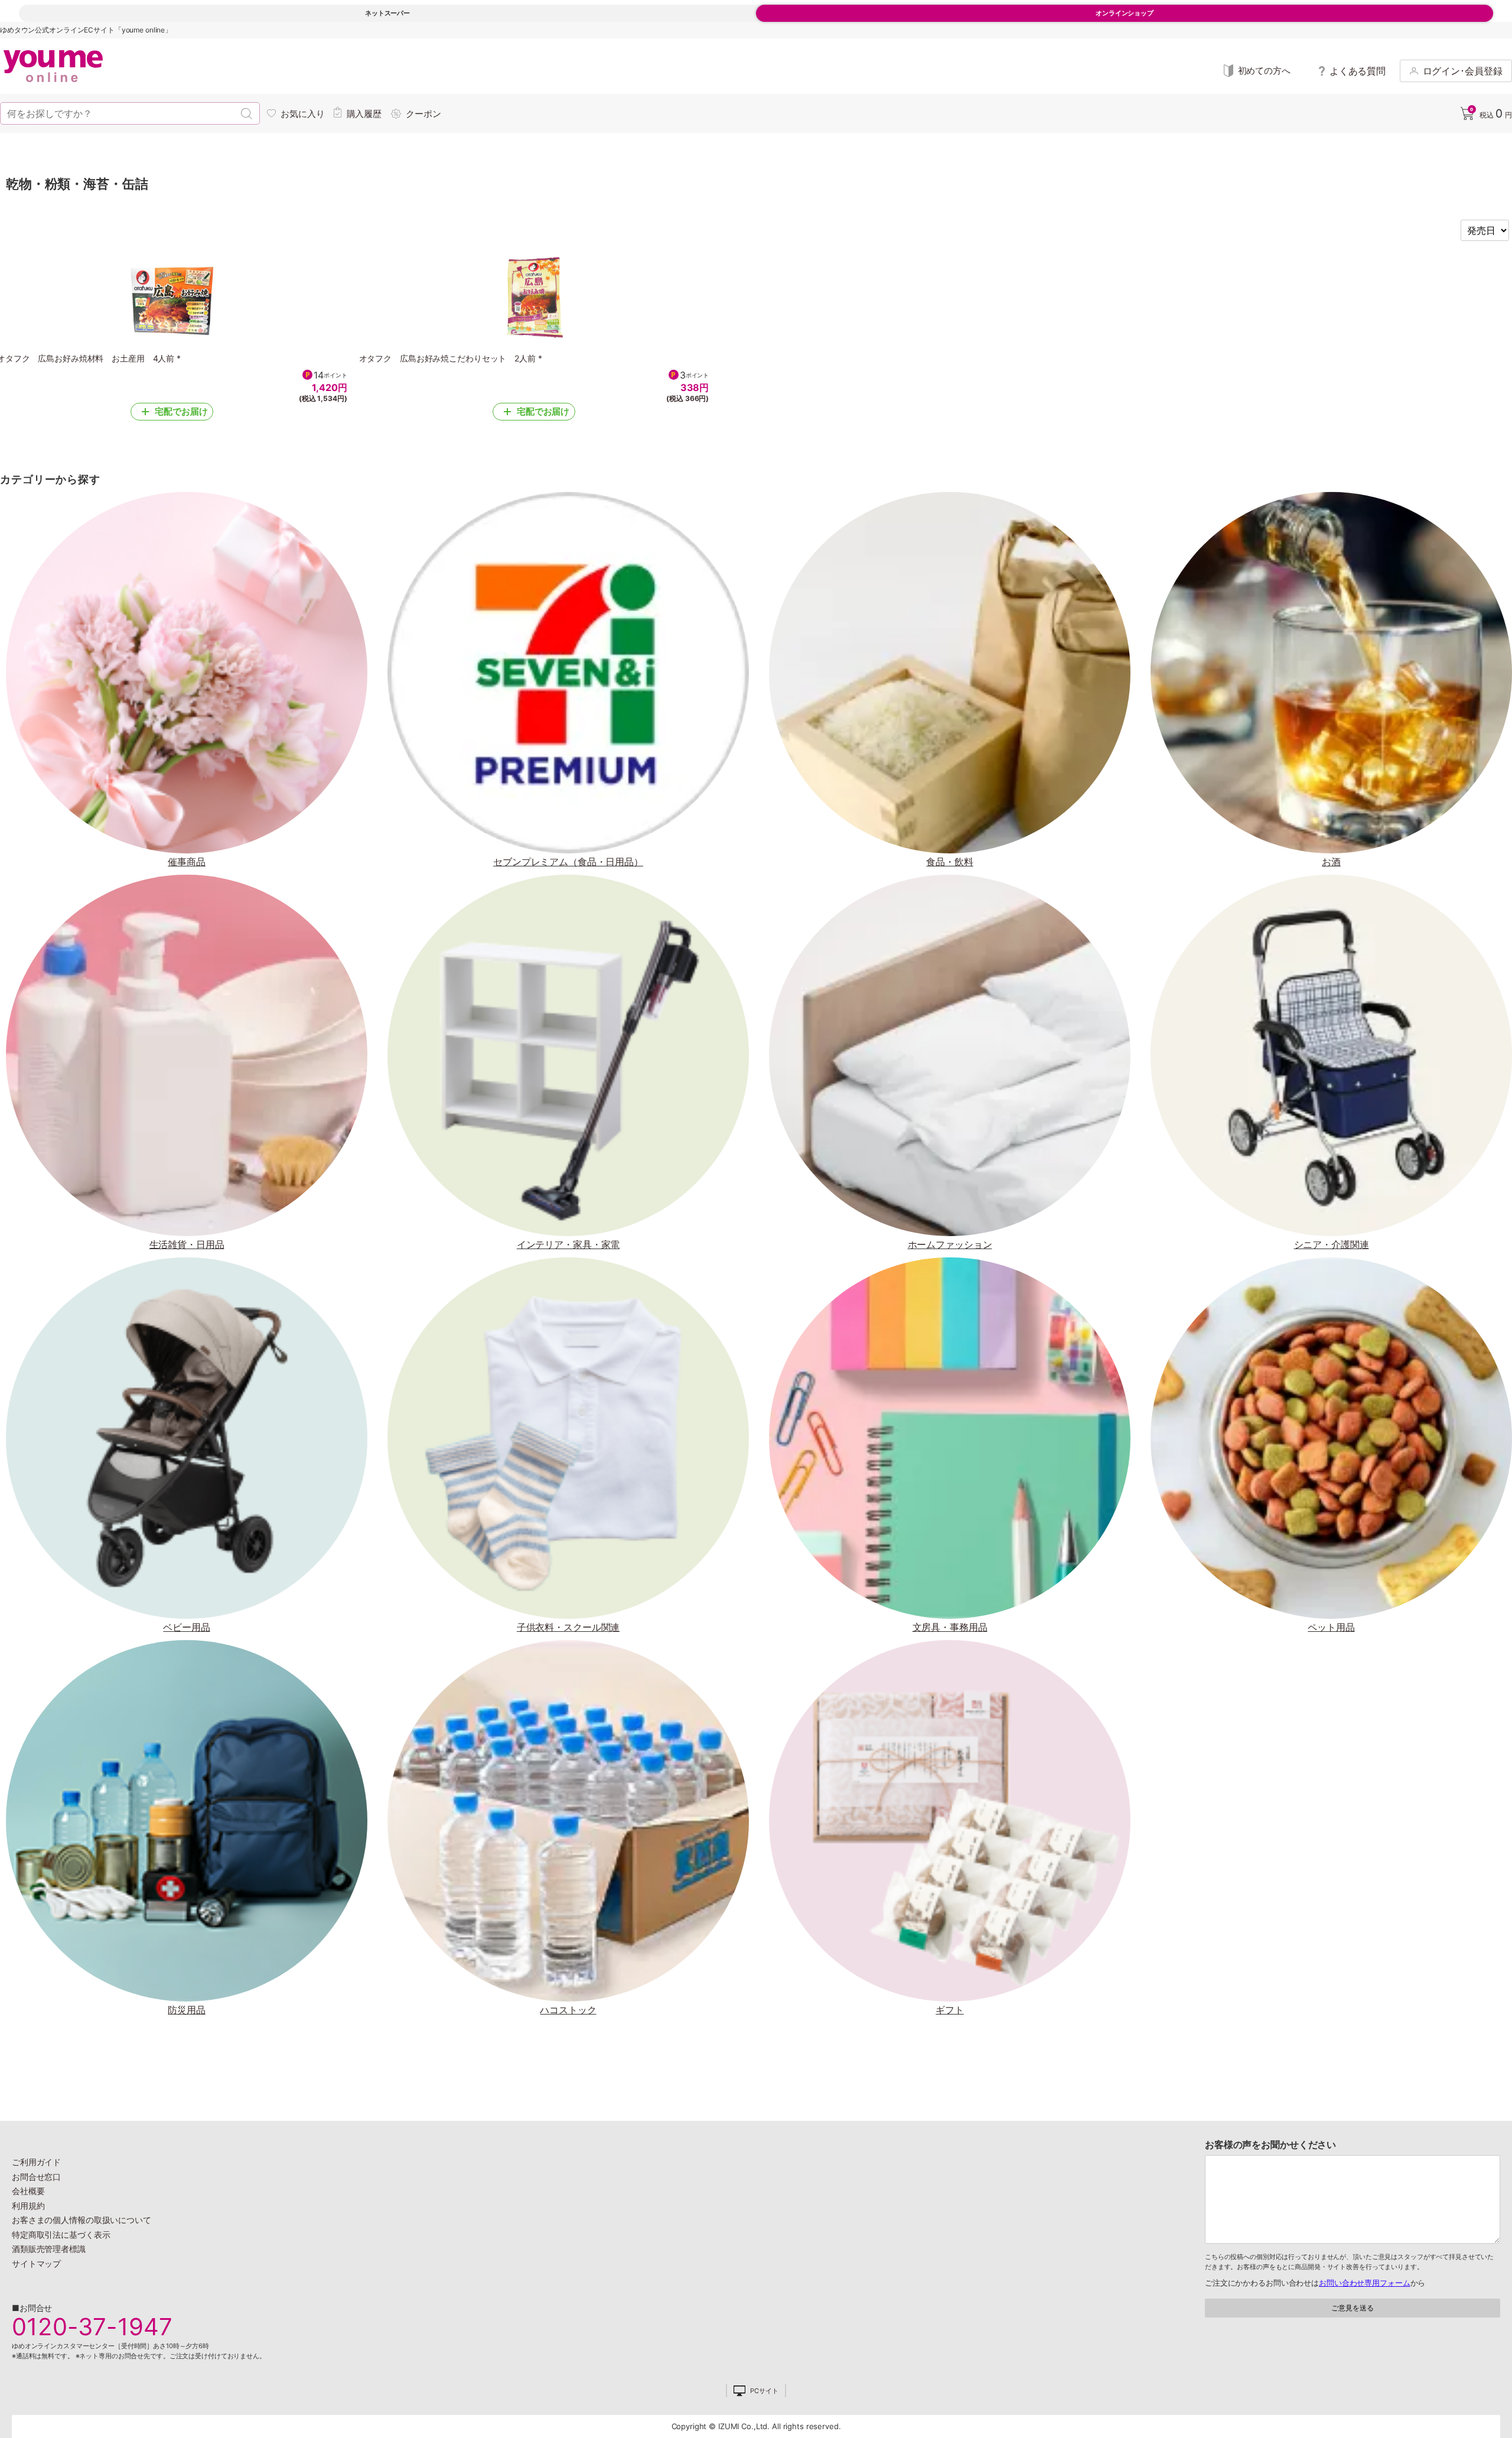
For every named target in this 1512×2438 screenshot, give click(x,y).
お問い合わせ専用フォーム (1364, 2283)
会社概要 (28, 2191)
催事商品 (187, 862)
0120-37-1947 (92, 2327)
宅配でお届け (181, 411)
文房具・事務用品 (950, 1627)
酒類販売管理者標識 (49, 2249)
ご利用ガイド (36, 2162)
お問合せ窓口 (36, 2177)
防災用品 (187, 2010)
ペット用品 (1331, 1627)
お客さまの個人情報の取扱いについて (82, 2220)
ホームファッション (950, 1244)
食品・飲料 (949, 862)
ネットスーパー (387, 13)
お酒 (1331, 862)
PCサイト (764, 2391)
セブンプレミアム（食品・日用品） (568, 862)
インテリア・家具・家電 (568, 1244)
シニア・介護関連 (1332, 1244)
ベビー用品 (186, 1627)
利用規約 (28, 2206)
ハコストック (568, 2010)
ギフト (950, 2010)
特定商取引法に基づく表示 (61, 2235)
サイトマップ (36, 2263)
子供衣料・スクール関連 (568, 1627)
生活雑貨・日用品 (187, 1244)
